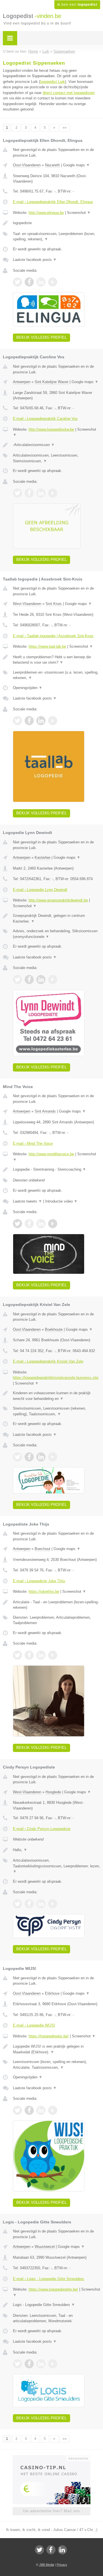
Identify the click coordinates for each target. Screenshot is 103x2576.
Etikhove (52, 1993)
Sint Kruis (54, 604)
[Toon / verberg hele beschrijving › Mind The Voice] (57, 1170)
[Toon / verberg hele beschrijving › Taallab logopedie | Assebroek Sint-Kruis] (57, 660)
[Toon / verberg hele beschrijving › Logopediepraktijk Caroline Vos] (57, 445)
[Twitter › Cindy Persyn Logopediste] (17, 1904)
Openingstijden (28, 688)
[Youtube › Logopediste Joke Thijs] (53, 1655)
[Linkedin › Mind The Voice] (41, 1224)
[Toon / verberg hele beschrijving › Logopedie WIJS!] (57, 2049)
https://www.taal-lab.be (47, 646)
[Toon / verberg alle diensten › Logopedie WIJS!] (57, 2065)
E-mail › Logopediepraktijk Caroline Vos (45, 419)
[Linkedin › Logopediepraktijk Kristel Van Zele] (41, 1457)
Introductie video (61, 1201)
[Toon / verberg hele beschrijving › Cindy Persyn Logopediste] (57, 1850)
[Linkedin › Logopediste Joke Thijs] (41, 1655)
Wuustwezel (45, 2247)
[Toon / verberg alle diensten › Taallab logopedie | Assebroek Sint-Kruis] (57, 675)
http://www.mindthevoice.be (51, 1154)
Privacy (62, 2565)
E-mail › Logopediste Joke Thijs (39, 1581)
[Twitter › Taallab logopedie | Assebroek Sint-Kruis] (17, 721)
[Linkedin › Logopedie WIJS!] (41, 2110)
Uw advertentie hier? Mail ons (51, 2511)
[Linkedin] (62, 2550)
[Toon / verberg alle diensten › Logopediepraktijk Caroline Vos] (57, 458)
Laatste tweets (27, 1201)
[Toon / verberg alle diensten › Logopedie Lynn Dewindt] (57, 934)
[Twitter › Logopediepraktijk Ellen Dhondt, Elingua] (17, 282)
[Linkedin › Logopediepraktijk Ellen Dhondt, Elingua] (41, 282)
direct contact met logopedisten (69, 93)
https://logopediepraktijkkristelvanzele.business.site (56, 1378)
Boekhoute (54, 1329)
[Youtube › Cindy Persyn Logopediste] (53, 1904)
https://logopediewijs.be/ (49, 2036)
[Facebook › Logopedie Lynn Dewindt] (29, 980)
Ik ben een (77, 5)
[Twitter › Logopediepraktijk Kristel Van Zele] (17, 1457)
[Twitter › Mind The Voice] (17, 1224)
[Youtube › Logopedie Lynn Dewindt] (53, 980)
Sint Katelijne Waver (51, 382)
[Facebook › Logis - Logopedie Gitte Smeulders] (29, 2364)
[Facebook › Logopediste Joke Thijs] (29, 1655)
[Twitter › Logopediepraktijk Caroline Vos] (17, 493)
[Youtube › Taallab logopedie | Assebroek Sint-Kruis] (53, 721)
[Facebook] (51, 2550)
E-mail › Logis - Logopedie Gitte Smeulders (48, 2279)
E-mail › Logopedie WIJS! (34, 2025)
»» (65, 128)
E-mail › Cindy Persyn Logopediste (42, 1829)
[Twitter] (39, 2550)
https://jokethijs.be (44, 1591)
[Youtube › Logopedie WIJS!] (53, 2110)
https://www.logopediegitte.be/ (53, 2289)
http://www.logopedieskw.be (51, 429)
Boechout (42, 1549)
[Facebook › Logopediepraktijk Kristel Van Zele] (29, 1457)
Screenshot (79, 213)
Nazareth (52, 165)
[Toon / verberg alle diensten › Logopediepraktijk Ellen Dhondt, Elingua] (57, 237)
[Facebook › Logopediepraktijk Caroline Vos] (29, 493)
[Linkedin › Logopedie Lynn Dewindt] (41, 980)
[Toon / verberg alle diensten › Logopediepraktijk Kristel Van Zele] (57, 1411)
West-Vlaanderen (27, 604)
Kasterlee (42, 857)
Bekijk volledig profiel (41, 337)
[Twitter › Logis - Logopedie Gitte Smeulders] (17, 2364)
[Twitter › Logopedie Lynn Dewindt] (17, 980)
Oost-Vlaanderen (27, 165)
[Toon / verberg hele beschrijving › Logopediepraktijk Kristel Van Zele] (57, 1396)
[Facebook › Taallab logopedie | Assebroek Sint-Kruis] (29, 721)
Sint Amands (45, 1111)
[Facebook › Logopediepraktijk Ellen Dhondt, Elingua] (29, 282)
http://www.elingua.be (46, 213)
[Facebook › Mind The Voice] (29, 1224)
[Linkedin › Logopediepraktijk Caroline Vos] (41, 493)
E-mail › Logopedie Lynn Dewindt (40, 890)
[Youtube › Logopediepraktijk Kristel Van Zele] (53, 1457)
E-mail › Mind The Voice (33, 1143)
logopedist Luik (53, 82)
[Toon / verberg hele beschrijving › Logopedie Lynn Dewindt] (57, 918)
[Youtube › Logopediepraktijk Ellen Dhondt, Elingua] (53, 282)
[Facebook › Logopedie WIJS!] (29, 2110)
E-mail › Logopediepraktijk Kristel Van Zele (48, 1361)
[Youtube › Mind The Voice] (53, 1224)
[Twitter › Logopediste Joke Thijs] (17, 1655)
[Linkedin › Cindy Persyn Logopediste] (41, 1904)
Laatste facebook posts (35, 260)
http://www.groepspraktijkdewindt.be (58, 900)
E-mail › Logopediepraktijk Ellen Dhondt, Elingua (53, 202)
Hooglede (53, 1792)
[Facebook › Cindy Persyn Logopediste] (29, 1904)
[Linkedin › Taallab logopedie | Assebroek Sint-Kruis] (41, 721)
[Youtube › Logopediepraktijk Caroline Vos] (53, 493)
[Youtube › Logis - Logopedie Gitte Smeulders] (53, 2364)
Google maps (76, 165)
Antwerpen (22, 382)
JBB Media (47, 2565)
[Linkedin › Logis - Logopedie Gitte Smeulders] (41, 2364)
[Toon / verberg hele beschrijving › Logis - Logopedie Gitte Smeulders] (57, 2305)
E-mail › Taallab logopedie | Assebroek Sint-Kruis (53, 636)
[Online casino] (51, 2458)
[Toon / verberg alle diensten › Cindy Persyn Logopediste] (57, 1866)
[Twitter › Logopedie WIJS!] (17, 2110)
